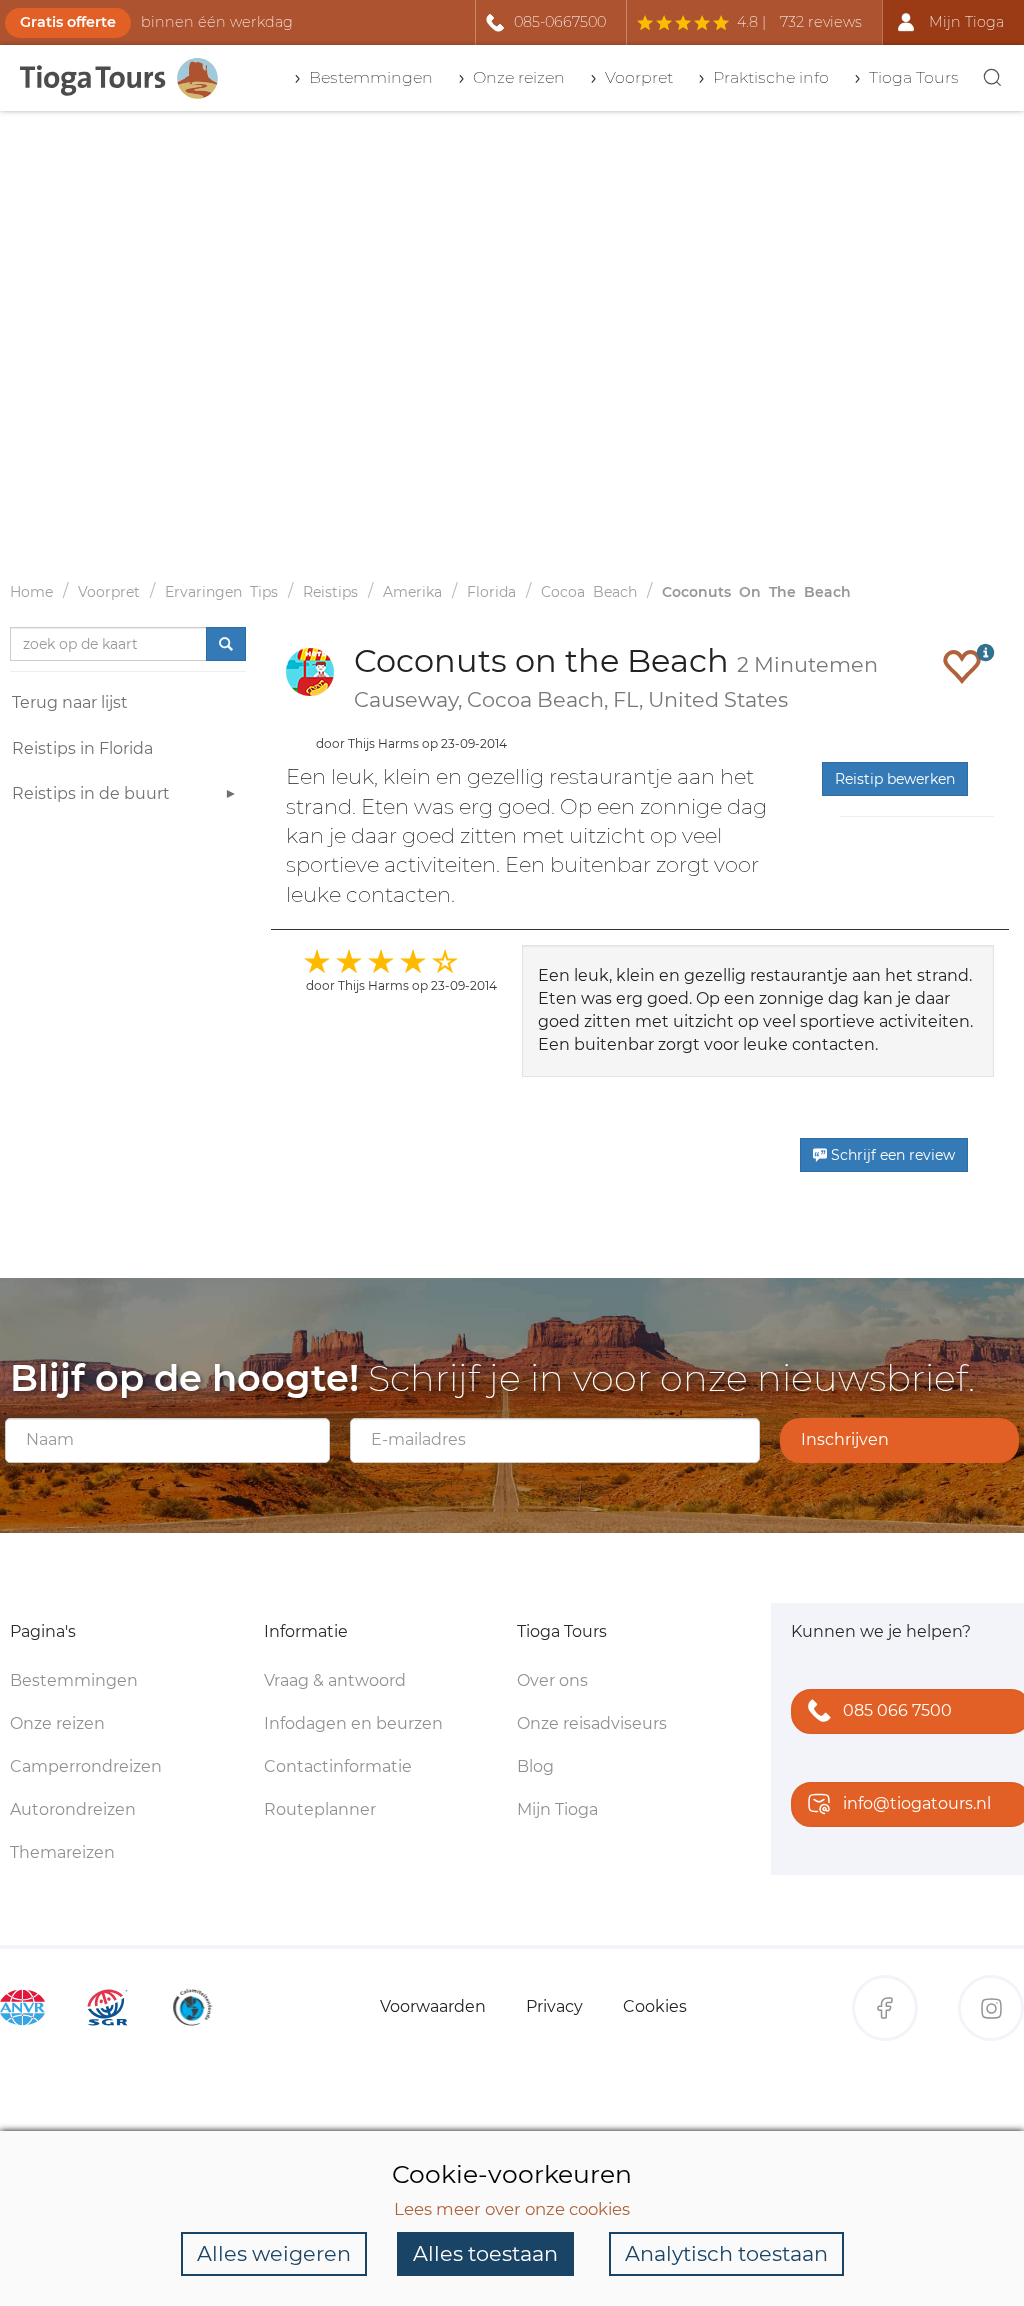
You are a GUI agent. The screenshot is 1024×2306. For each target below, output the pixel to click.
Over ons (552, 1680)
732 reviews (821, 22)
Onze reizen (57, 1723)
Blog (535, 1766)
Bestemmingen (74, 1680)
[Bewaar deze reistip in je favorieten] (962, 666)
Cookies (655, 2006)
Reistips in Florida (82, 748)
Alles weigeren (274, 2253)
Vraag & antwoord (335, 1680)
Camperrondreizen (86, 1766)
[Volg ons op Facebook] (885, 2008)
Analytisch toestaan (726, 2253)
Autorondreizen (73, 1809)
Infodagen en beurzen (353, 1723)
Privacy (554, 2006)
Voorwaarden (433, 2006)
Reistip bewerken (895, 779)
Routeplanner (320, 1809)
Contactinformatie (338, 1766)
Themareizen (62, 1852)
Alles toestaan (485, 2253)
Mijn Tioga (557, 1809)
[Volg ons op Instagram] (991, 2008)
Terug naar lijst (70, 702)
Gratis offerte (68, 22)
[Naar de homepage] (120, 78)
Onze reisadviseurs (592, 1723)
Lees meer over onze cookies (512, 2209)
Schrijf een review (891, 1155)
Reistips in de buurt (91, 793)
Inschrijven (845, 1439)
